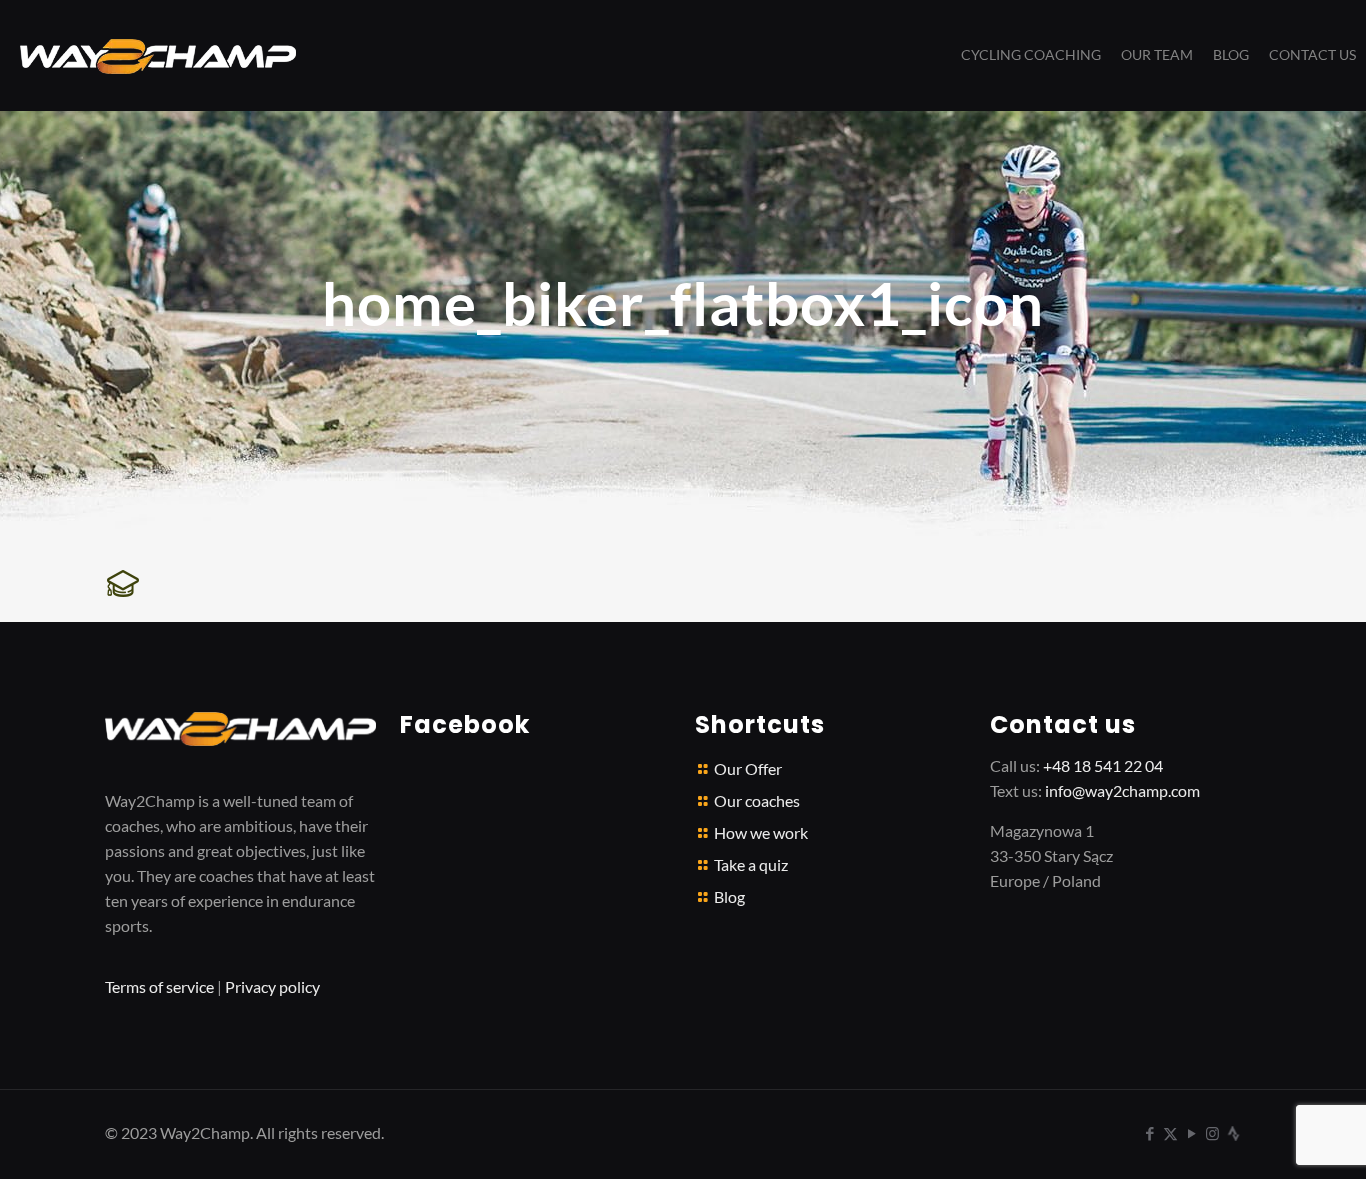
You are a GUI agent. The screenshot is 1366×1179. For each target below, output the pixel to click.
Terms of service (159, 986)
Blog (729, 896)
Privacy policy (272, 986)
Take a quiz (751, 864)
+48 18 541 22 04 (1103, 765)
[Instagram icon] (1212, 1133)
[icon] (1233, 1133)
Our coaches (757, 800)
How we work (761, 832)
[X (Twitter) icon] (1170, 1133)
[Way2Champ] (158, 55)
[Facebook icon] (1149, 1133)
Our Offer (748, 768)
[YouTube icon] (1191, 1133)
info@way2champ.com (1122, 790)
